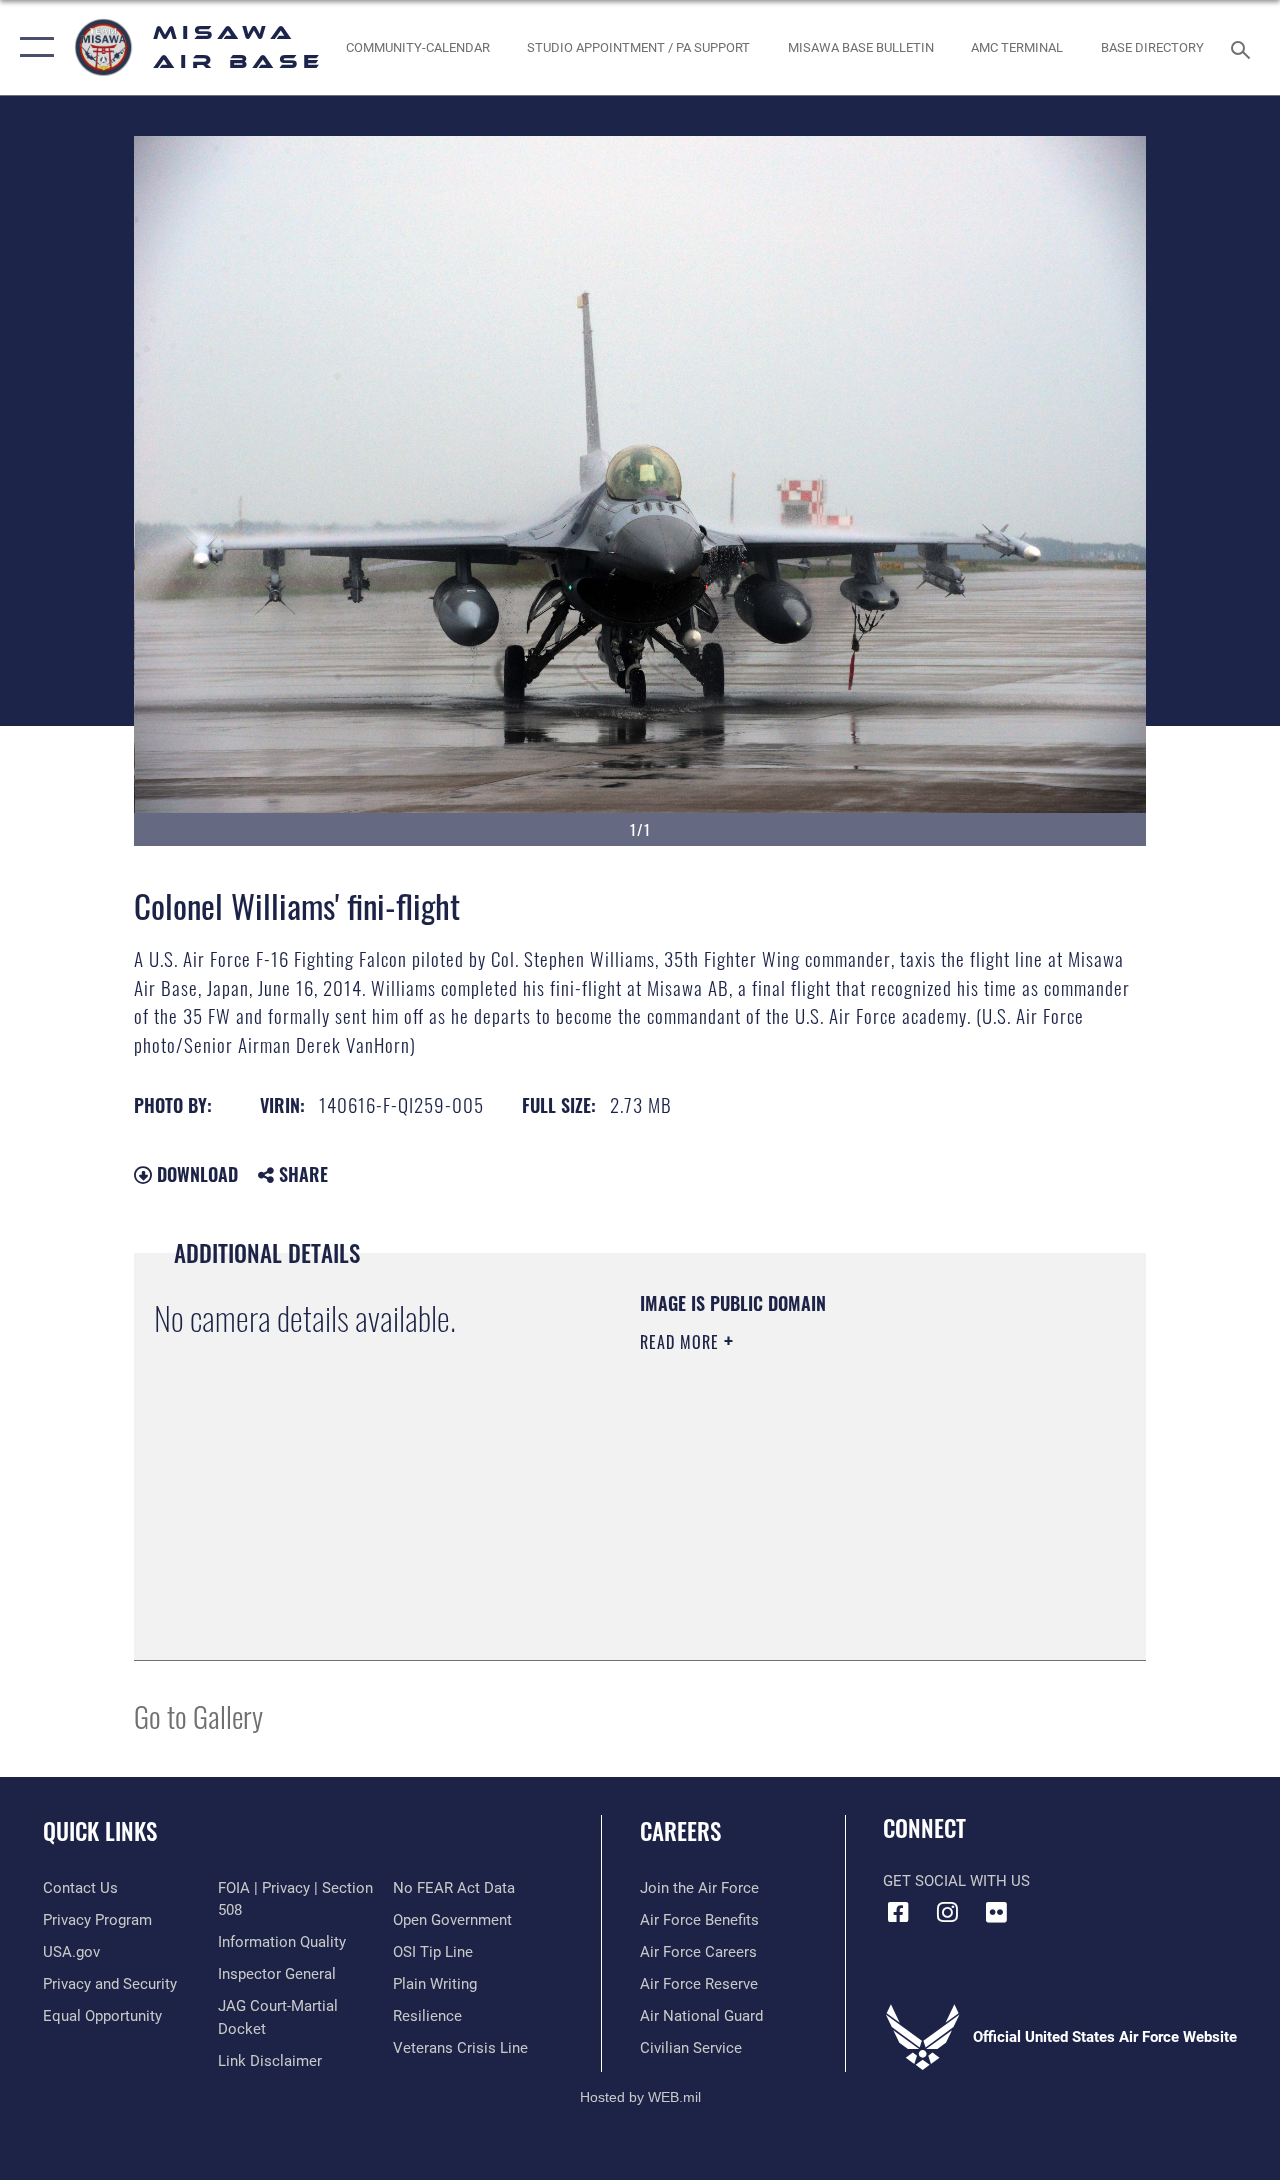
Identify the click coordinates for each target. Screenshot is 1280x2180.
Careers (680, 1831)
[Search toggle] (1244, 47)
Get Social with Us (956, 1881)
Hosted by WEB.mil (640, 2097)
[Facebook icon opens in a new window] (898, 1912)
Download (195, 1174)
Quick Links (100, 1831)
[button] (32, 47)
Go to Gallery (198, 1715)
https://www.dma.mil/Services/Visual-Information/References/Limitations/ (819, 1511)
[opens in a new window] (996, 1912)
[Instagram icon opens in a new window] (947, 1912)
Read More (682, 1342)
